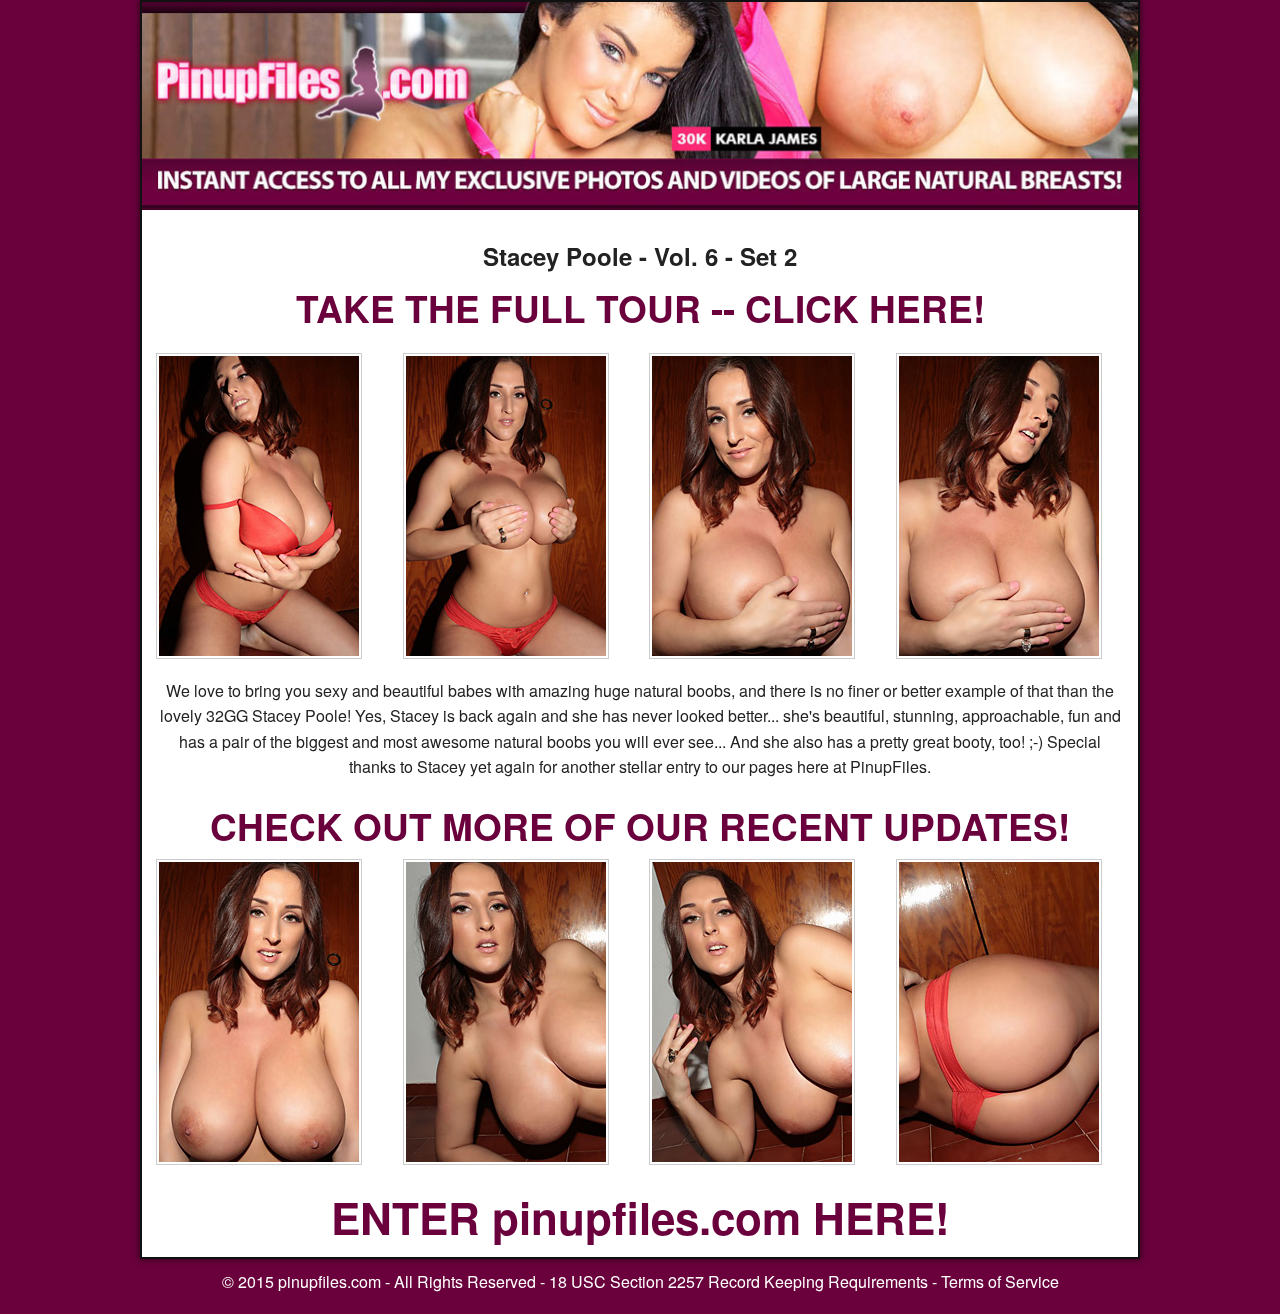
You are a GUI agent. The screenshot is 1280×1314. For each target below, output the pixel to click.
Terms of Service (1000, 1281)
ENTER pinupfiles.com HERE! (640, 1217)
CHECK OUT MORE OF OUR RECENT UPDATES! (640, 825)
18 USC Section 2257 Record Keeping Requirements (738, 1281)
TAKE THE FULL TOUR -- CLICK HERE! (640, 307)
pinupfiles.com (329, 1281)
